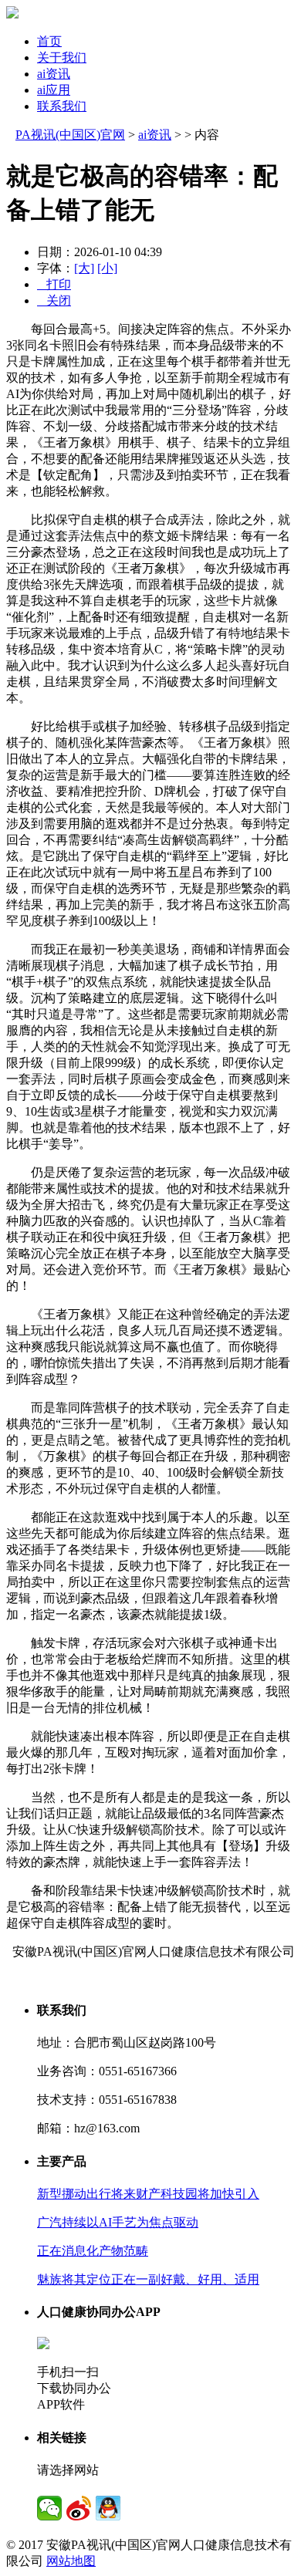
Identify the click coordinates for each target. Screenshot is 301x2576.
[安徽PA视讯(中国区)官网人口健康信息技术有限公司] (12, 14)
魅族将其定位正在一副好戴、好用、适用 (148, 2279)
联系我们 (62, 106)
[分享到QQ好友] (108, 2508)
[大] (84, 268)
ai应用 (54, 90)
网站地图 (71, 2561)
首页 (49, 41)
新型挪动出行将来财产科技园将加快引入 (148, 2194)
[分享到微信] (49, 2508)
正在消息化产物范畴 (93, 2251)
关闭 (54, 300)
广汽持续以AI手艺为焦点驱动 (118, 2222)
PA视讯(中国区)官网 (70, 135)
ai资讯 (54, 74)
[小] (107, 268)
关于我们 (62, 57)
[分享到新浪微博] (79, 2508)
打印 (54, 284)
